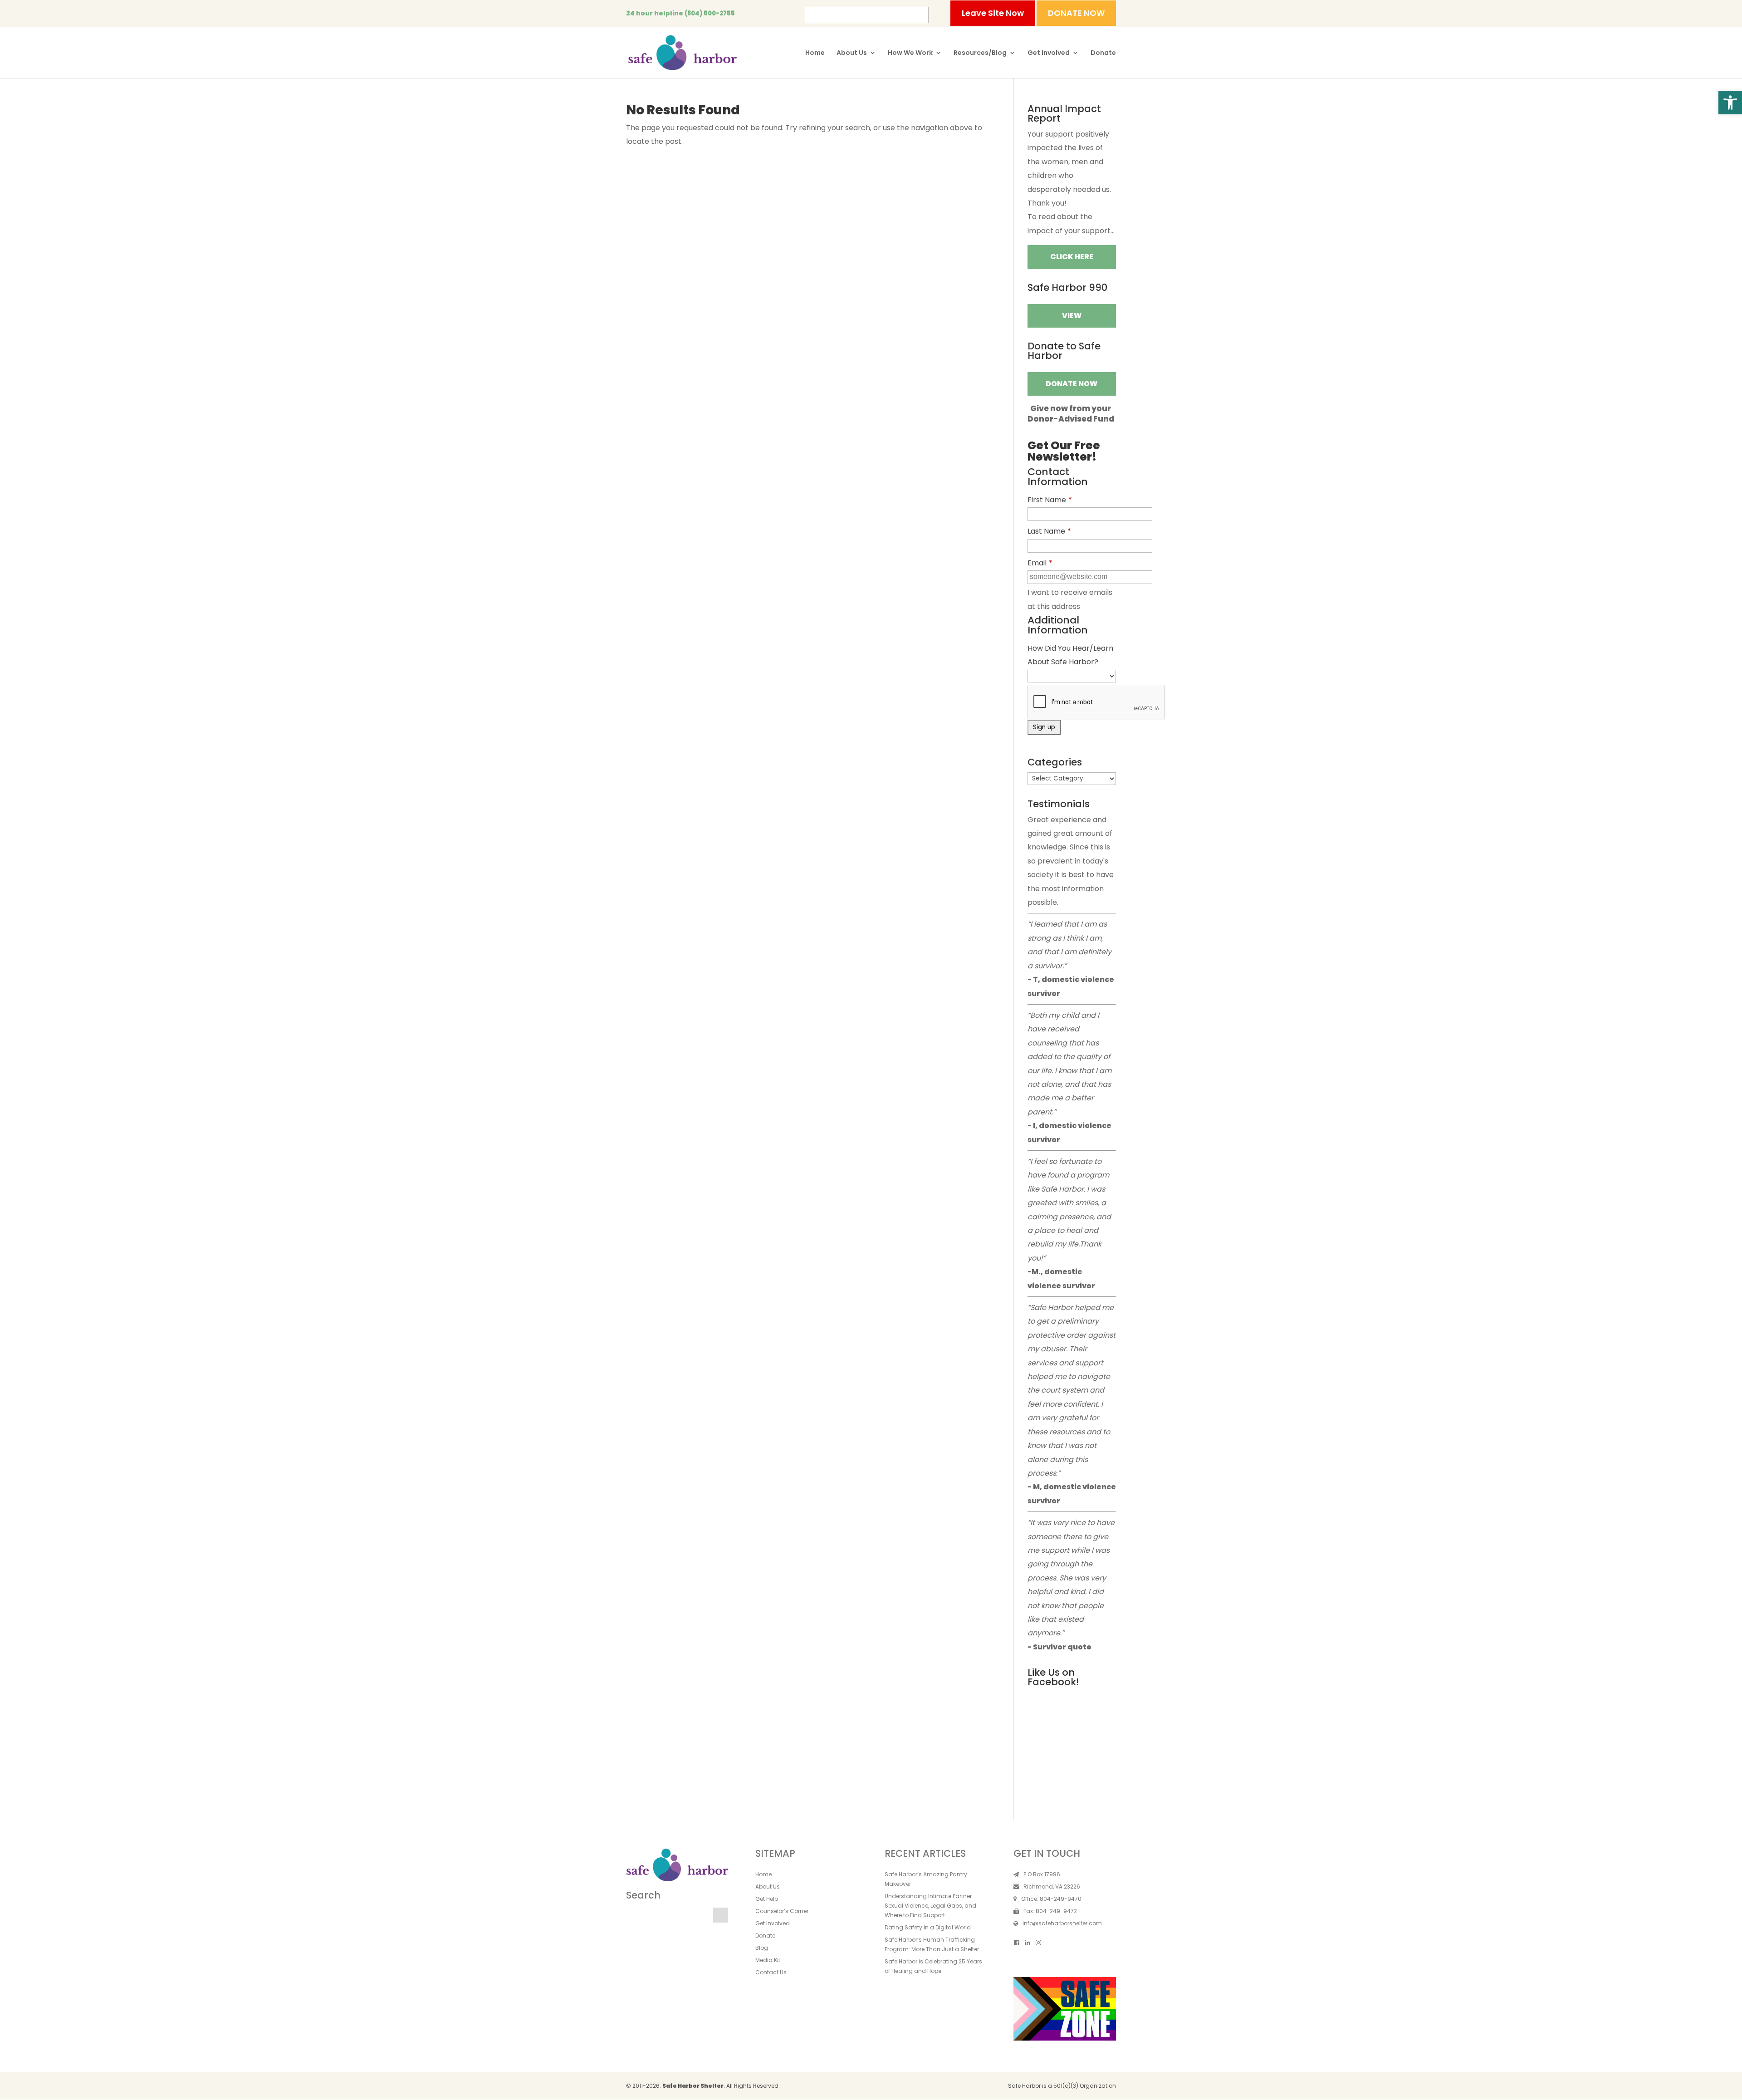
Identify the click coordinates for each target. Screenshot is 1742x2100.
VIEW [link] (1072, 316)
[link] (1730, 103)
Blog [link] (762, 1948)
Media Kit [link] (768, 1960)
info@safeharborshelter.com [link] (1062, 1923)
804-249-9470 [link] (1061, 1899)
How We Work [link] (910, 53)
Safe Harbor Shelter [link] (693, 2086)
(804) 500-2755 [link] (710, 13)
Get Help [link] (767, 1899)
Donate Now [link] (1072, 384)
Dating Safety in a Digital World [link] (928, 1927)
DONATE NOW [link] (1076, 13)
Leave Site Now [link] (993, 13)
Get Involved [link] (1049, 53)
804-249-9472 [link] (1056, 1911)
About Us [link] (852, 53)
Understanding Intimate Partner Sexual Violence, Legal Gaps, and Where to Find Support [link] (930, 1906)
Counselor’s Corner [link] (782, 1911)
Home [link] (815, 53)
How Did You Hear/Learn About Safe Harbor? (1070, 655)
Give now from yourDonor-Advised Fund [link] (1071, 413)
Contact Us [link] (771, 1972)
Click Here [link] (1072, 257)
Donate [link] (1103, 53)
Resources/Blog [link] (980, 53)
